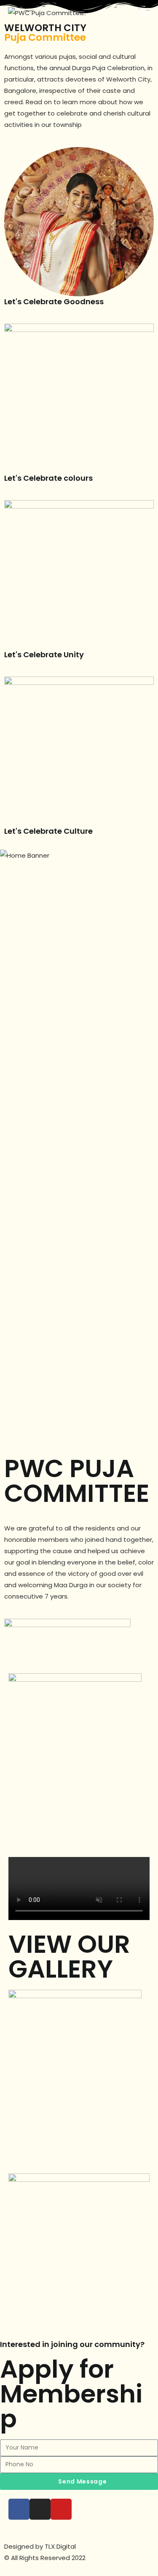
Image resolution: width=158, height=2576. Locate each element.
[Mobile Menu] (145, 13)
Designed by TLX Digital (40, 2546)
